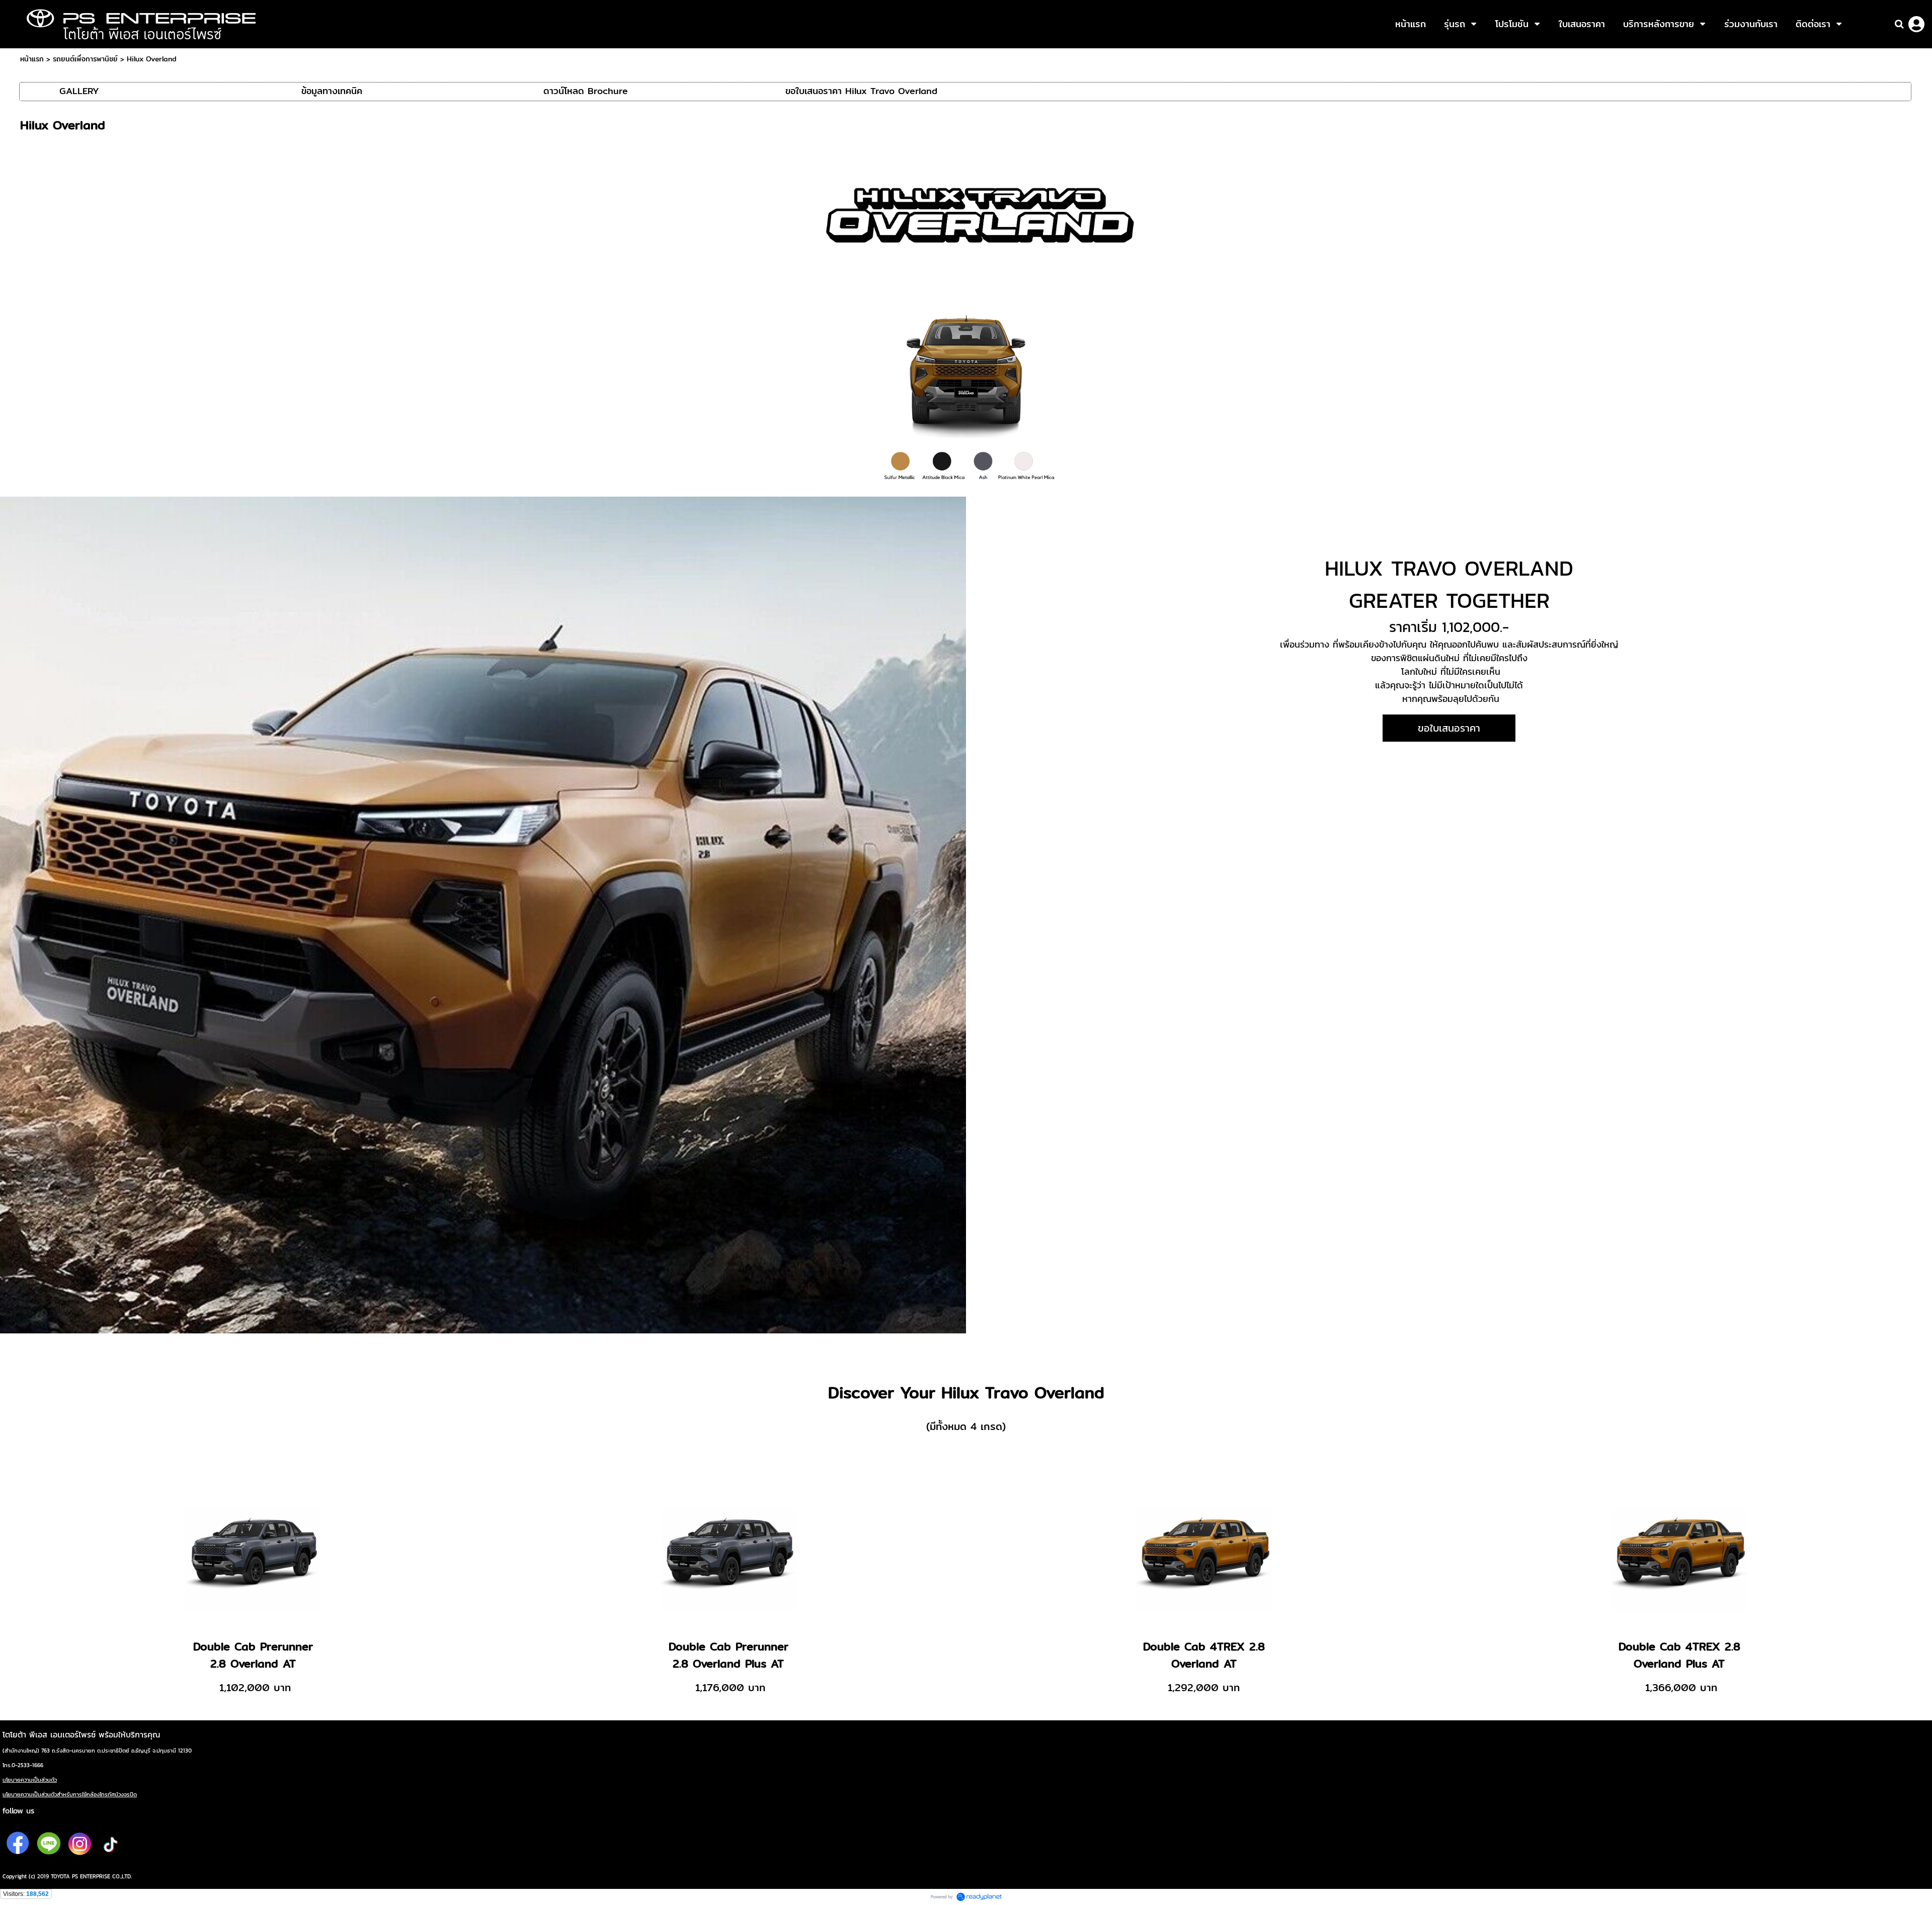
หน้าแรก (32, 59)
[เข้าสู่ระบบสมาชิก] (1916, 24)
